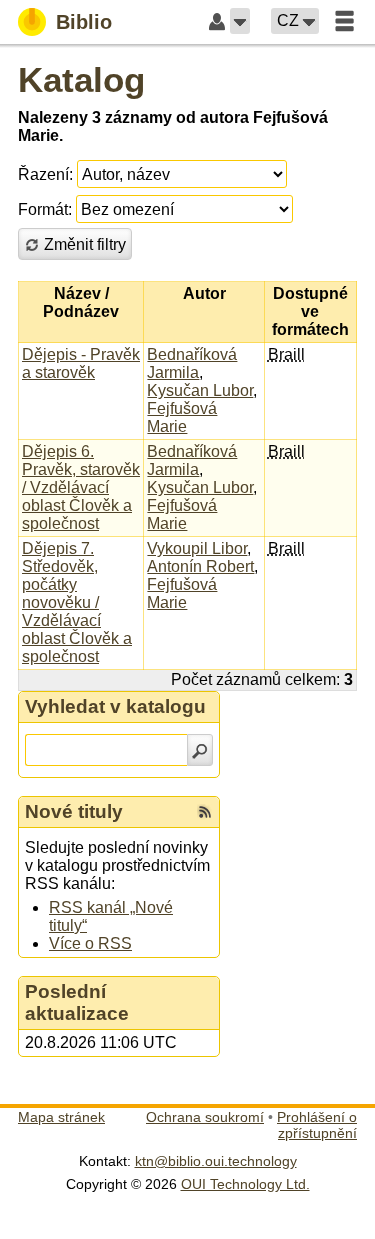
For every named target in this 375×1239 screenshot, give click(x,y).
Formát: (45, 209)
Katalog (81, 79)
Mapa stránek (61, 1117)
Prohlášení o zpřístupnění (317, 1125)
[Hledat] (200, 750)
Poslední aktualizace (77, 1002)
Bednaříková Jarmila (192, 363)
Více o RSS (90, 943)
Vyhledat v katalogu (115, 706)
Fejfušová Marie (182, 417)
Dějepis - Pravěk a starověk (81, 363)
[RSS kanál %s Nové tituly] (205, 812)
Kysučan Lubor (200, 390)
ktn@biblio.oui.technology (216, 1161)
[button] (240, 21)
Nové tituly (74, 811)
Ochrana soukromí (205, 1117)
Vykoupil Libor (197, 548)
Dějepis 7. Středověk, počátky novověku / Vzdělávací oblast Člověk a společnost (77, 602)
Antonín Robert (200, 566)
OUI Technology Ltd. (245, 1184)
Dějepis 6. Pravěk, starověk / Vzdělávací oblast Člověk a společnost (81, 487)
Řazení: (45, 174)
